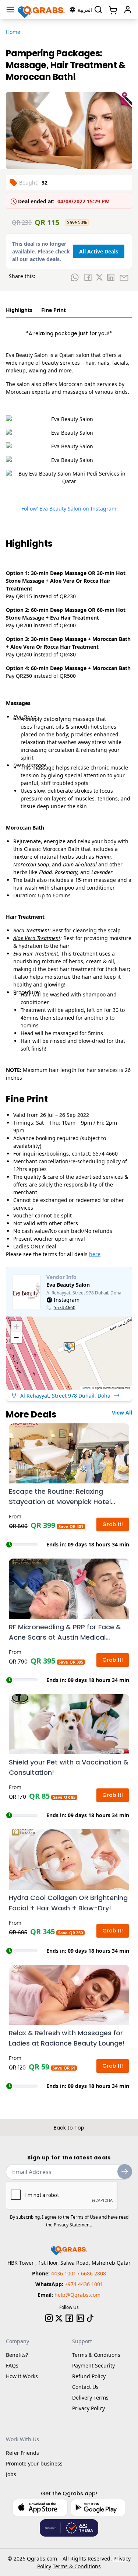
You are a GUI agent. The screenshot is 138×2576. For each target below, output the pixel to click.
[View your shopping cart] (112, 10)
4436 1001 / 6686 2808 (79, 2273)
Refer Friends (22, 2453)
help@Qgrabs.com (77, 2295)
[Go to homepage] (42, 10)
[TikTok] (90, 2318)
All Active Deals (99, 251)
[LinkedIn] (80, 2318)
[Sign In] (128, 10)
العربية (85, 10)
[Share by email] (124, 277)
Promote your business (34, 2463)
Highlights (19, 310)
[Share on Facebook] (88, 277)
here (95, 1254)
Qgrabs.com (42, 2559)
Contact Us (85, 2387)
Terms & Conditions (96, 2355)
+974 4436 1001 (84, 2284)
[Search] (98, 10)
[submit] (125, 2172)
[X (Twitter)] (59, 2318)
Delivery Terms (90, 2398)
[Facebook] (69, 2318)
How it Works (22, 2376)
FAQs (12, 2365)
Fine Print (54, 310)
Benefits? (17, 2355)
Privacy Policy (89, 2408)
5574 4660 (65, 1308)
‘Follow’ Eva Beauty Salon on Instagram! (69, 509)
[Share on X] (99, 277)
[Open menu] (10, 10)
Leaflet (86, 1388)
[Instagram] (49, 2318)
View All (122, 1413)
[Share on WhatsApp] (75, 277)
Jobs (11, 2474)
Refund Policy (89, 2376)
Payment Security (93, 2365)
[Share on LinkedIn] (111, 277)
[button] (69, 1347)
